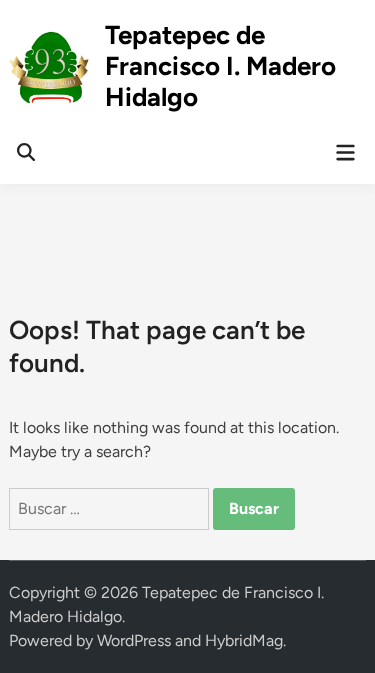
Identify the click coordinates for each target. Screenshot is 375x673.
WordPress (134, 640)
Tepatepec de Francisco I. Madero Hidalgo (220, 66)
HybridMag (244, 640)
